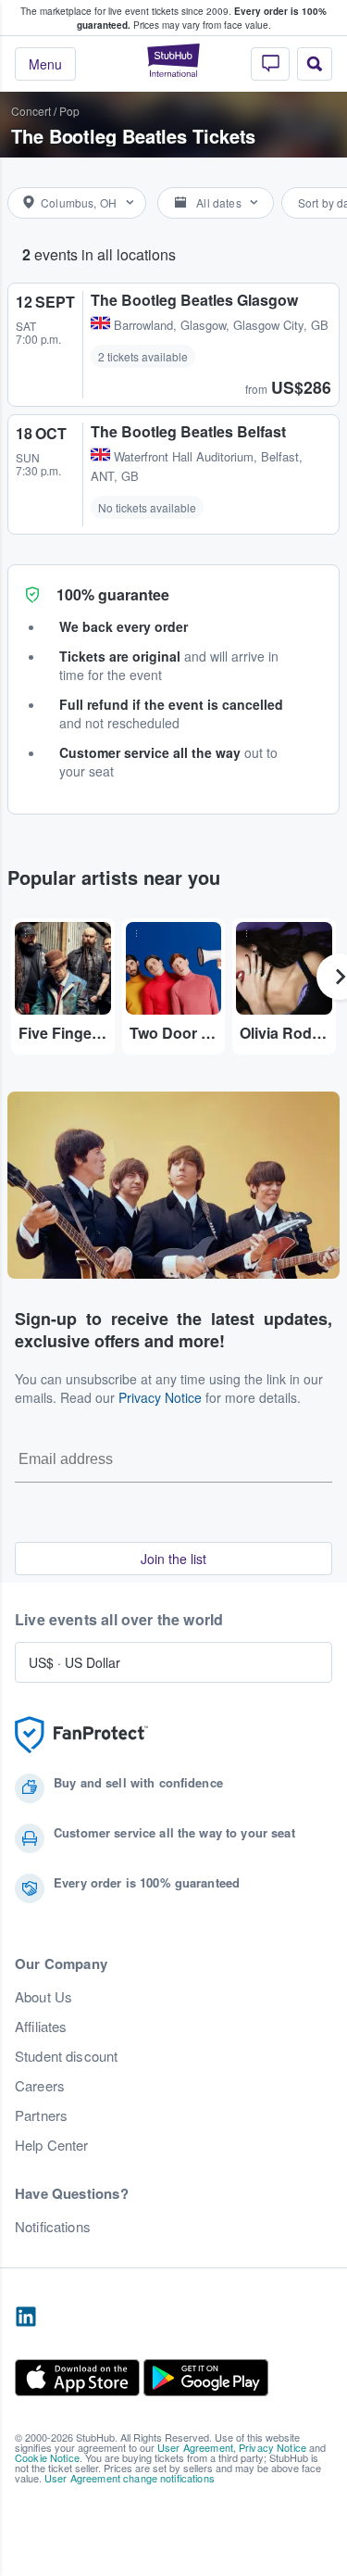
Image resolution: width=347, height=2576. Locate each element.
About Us (43, 1997)
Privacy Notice (160, 1397)
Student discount (66, 2056)
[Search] (315, 64)
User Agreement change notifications (130, 2478)
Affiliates (41, 2027)
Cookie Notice (47, 2457)
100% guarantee (113, 594)
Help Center (52, 2145)
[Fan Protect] (81, 1735)
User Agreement (195, 2447)
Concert (31, 111)
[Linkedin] (26, 2317)
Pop (69, 111)
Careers (40, 2086)
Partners (41, 2115)
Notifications (53, 2227)
